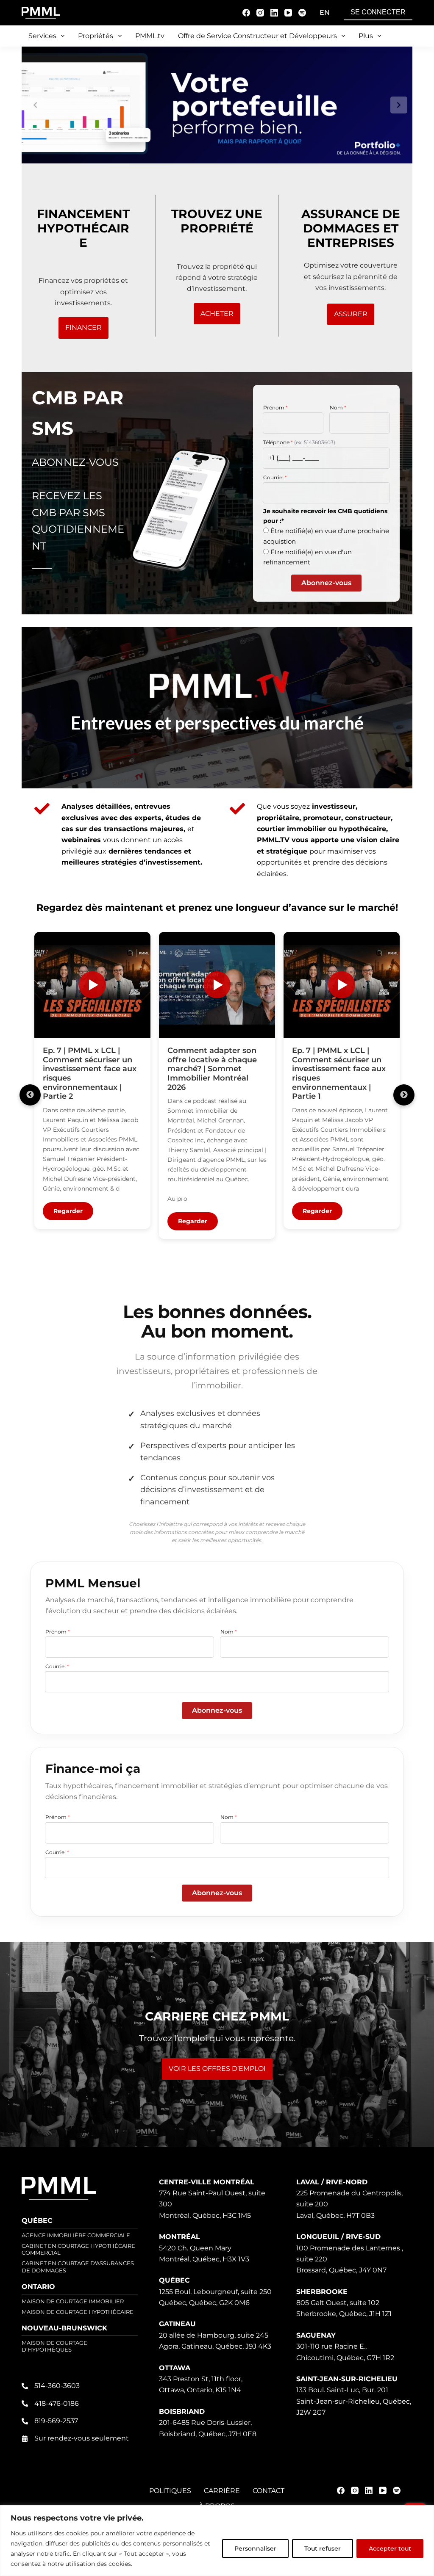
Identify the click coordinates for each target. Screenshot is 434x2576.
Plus (366, 36)
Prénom (275, 408)
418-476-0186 (57, 2403)
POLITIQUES (170, 2491)
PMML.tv (150, 36)
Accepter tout (390, 2548)
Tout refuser (323, 2548)
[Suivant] (404, 1095)
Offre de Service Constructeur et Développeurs (257, 36)
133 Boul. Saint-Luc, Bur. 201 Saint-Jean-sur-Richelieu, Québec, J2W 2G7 (354, 2401)
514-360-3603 (57, 2386)
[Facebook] (246, 13)
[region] (217, 2541)
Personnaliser (255, 2548)
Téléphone (299, 442)
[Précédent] (30, 1095)
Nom (338, 408)
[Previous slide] (35, 105)
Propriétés (96, 36)
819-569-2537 (56, 2421)
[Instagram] (260, 13)
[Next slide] (399, 105)
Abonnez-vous (326, 583)
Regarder (68, 1211)
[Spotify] (302, 13)
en (325, 12)
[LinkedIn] (274, 13)
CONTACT (268, 2491)
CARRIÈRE (222, 2491)
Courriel (275, 477)
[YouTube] (288, 13)
